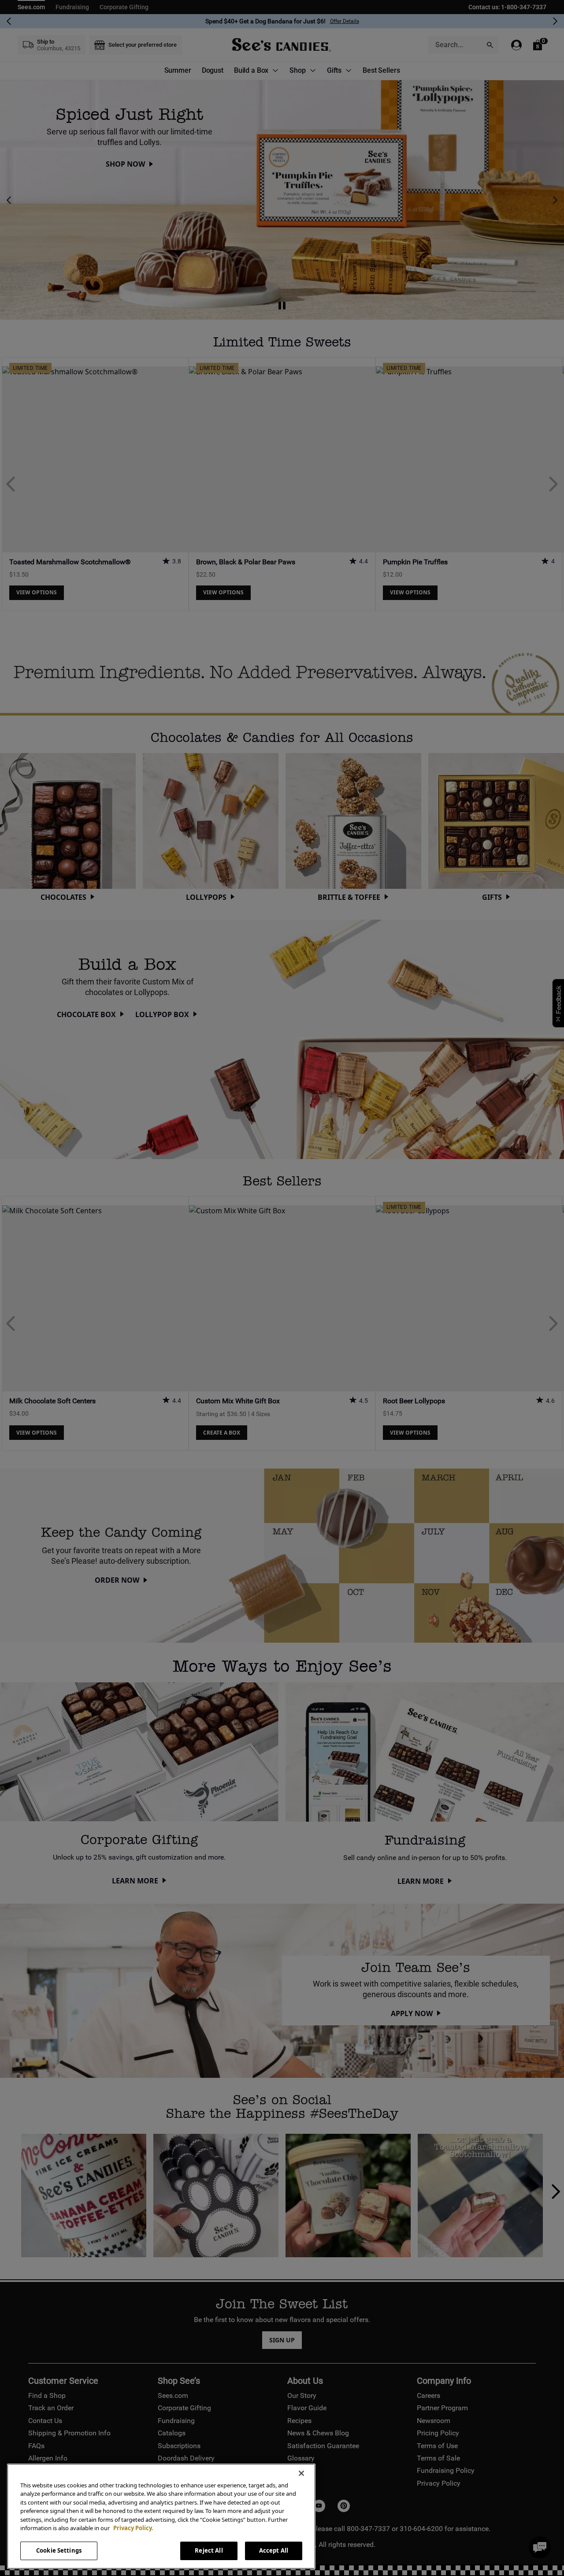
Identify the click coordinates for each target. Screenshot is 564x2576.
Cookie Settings (59, 2550)
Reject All (209, 2550)
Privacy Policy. (133, 2528)
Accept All (274, 2550)
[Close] (301, 2473)
